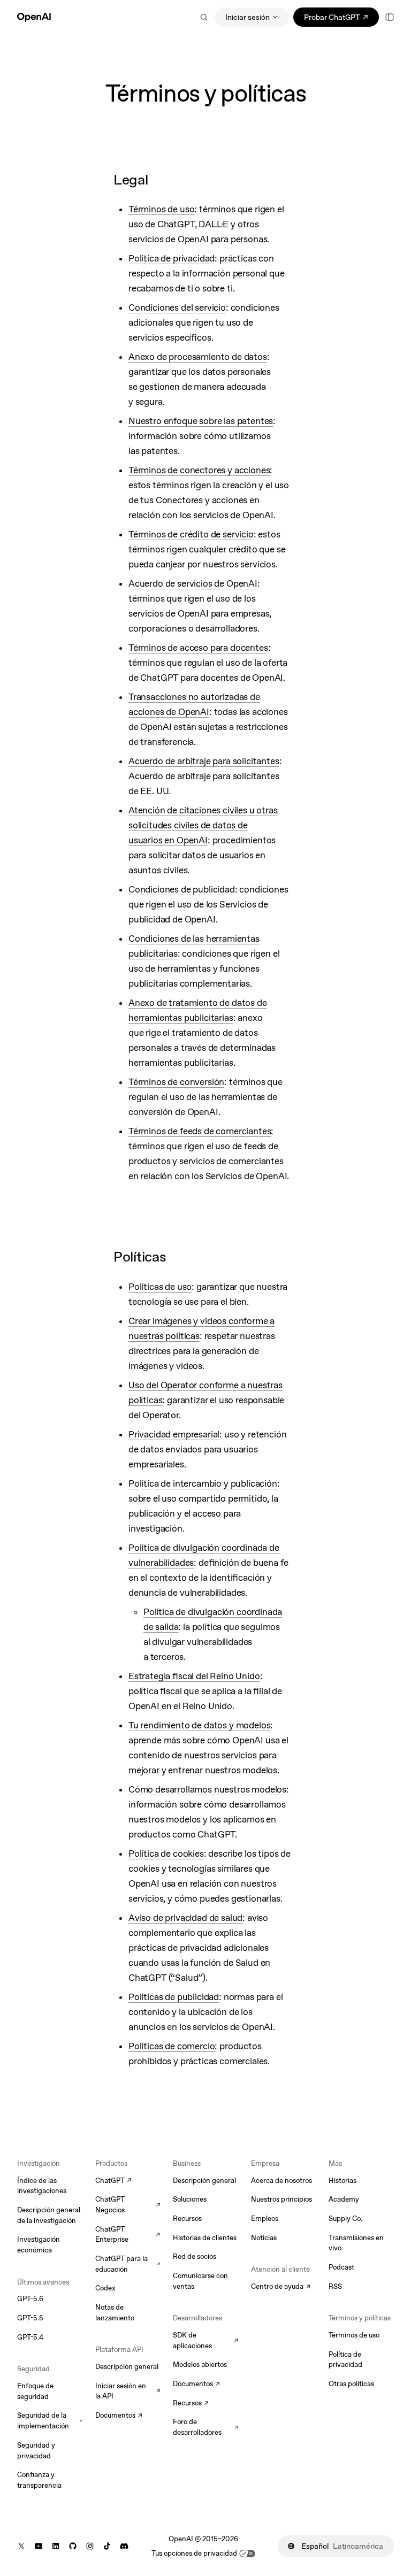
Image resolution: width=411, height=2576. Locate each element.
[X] (21, 2546)
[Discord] (124, 2546)
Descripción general (127, 2367)
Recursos (187, 2219)
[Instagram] (90, 2546)
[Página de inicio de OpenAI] (34, 17)
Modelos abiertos (200, 2364)
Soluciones (190, 2199)
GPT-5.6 (30, 2299)
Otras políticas (351, 2384)
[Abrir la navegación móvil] (390, 17)
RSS (335, 2286)
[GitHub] (73, 2546)
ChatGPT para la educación (128, 2264)
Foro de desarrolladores (205, 2427)
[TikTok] (107, 2546)
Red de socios (195, 2256)
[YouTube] (39, 2546)
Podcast (341, 2267)
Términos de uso (354, 2335)
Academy (344, 2199)
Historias (342, 2181)
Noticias (264, 2238)
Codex (105, 2288)
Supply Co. (345, 2219)
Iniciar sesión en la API (128, 2391)
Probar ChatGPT (341, 19)
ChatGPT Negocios (128, 2205)
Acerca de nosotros (281, 2181)
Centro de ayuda (281, 2287)
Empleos (265, 2219)
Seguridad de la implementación (50, 2421)
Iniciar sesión (248, 17)
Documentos (119, 2416)
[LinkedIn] (56, 2546)
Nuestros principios (281, 2199)
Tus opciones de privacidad (194, 2553)
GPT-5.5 (30, 2318)
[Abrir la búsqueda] (204, 17)
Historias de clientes (205, 2238)
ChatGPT (113, 2181)
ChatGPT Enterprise (128, 2235)
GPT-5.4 (30, 2337)
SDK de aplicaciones (205, 2340)
